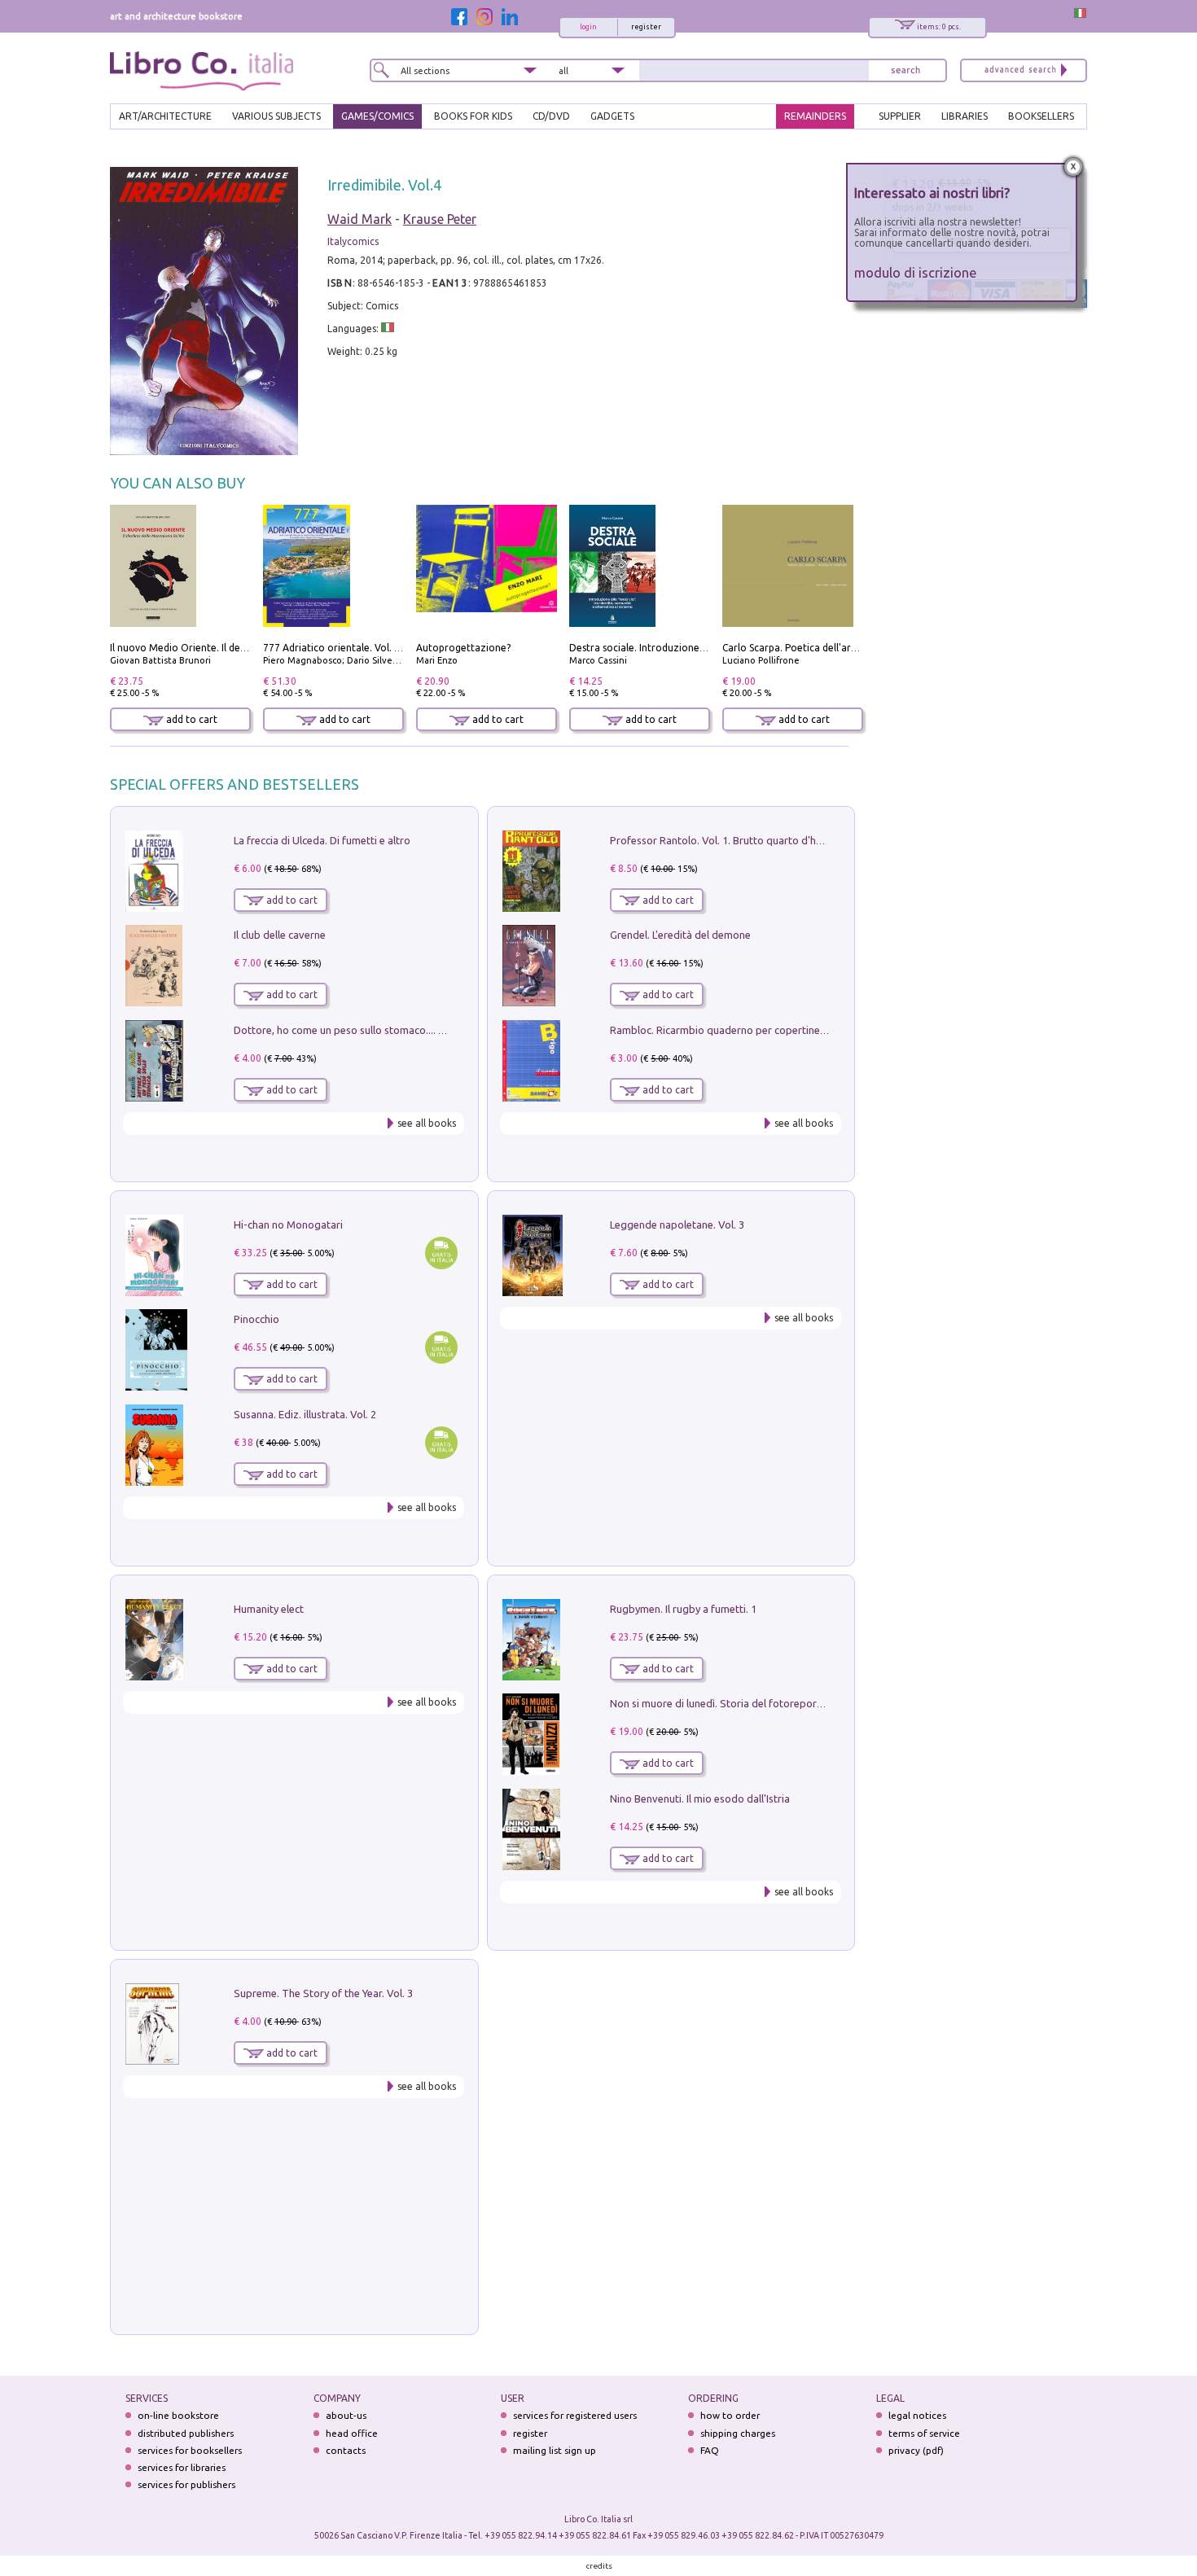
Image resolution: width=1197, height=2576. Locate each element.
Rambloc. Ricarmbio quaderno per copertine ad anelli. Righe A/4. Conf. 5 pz (787, 1030)
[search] (905, 70)
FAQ (710, 2450)
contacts (346, 2450)
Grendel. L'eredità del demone (680, 935)
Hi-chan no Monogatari (288, 1224)
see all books (427, 1123)
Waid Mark (360, 219)
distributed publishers (186, 2433)
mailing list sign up (555, 2450)
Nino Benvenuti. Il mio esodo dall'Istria (700, 1798)
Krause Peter (440, 219)
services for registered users (575, 2415)
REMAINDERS (815, 116)
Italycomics (353, 241)
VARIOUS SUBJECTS (276, 116)
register (646, 27)
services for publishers (186, 2484)
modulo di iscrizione (916, 272)
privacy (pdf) (916, 2450)
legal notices (917, 2415)
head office (352, 2433)
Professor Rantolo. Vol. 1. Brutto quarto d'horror (726, 840)
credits (599, 2566)
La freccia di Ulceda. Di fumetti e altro (322, 840)
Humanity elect (269, 1609)
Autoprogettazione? (463, 648)
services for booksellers (190, 2450)
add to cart (191, 719)
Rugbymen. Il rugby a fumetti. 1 (683, 1609)
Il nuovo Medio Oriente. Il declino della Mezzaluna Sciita (239, 648)
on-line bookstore (178, 2415)
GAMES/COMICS (377, 116)
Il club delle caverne (280, 935)
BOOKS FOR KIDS (473, 116)
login (588, 27)
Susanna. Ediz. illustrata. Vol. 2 (305, 1414)
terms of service (924, 2433)
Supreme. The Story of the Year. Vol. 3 (323, 1993)
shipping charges (738, 2433)
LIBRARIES (965, 116)
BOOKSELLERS (1041, 116)
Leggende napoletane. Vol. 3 (677, 1224)
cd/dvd (551, 116)
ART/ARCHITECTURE (165, 116)
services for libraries (182, 2467)
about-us (346, 2415)
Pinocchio (256, 1319)
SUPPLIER (900, 116)
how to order (730, 2415)
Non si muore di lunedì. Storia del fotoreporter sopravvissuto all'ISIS (772, 1703)
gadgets (612, 116)
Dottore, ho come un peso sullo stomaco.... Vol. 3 (349, 1030)
